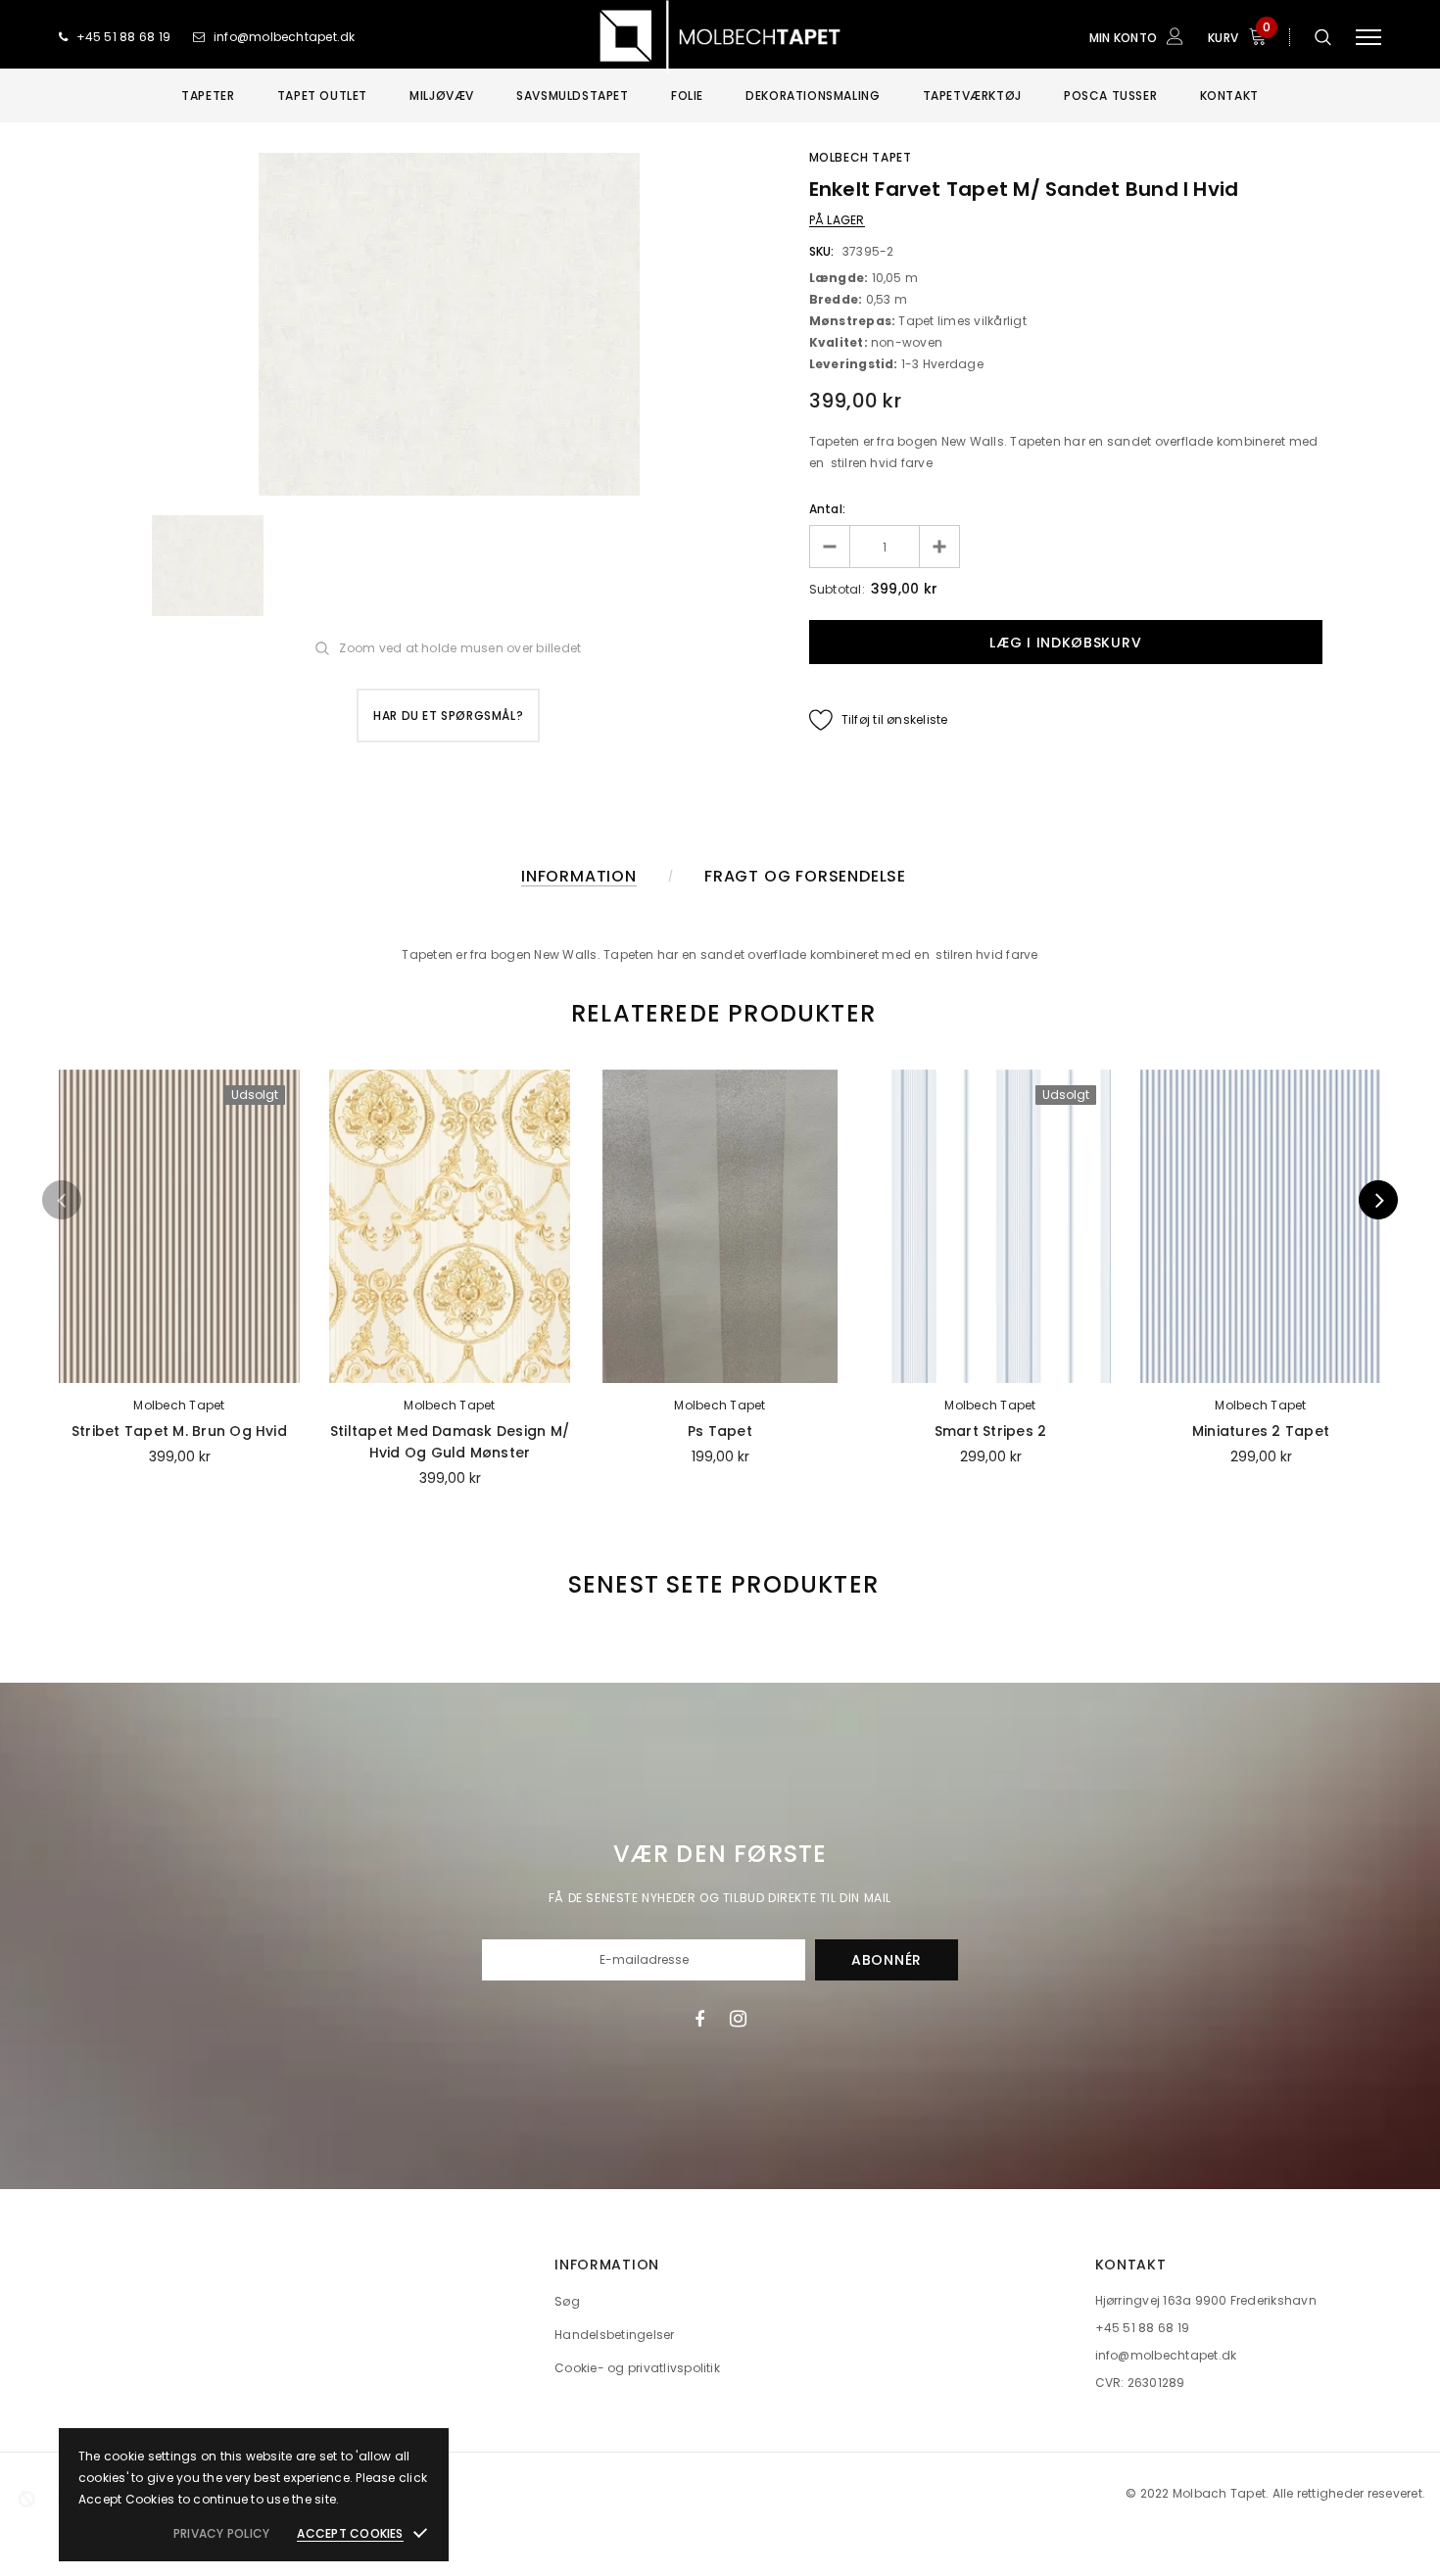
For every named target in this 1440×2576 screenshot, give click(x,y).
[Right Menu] (1368, 37)
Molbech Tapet (861, 157)
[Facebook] (699, 2019)
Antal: (827, 509)
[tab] (720, 1013)
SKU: (822, 251)
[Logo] (720, 37)
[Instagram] (738, 2019)
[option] (449, 324)
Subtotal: (837, 589)
